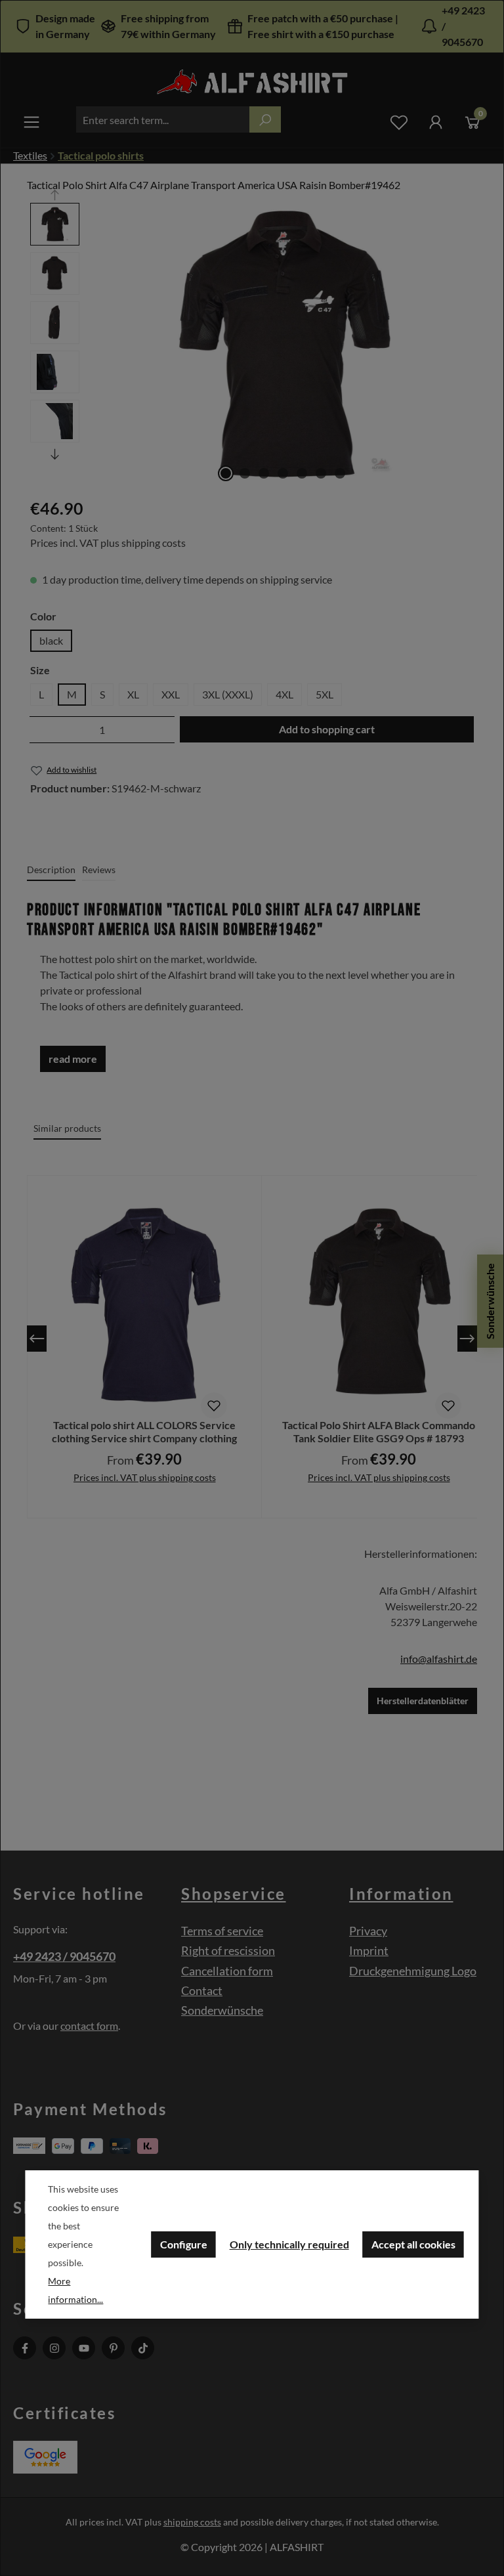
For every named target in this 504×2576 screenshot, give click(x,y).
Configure (184, 2244)
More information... (75, 2290)
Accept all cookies (413, 2244)
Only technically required (289, 2244)
